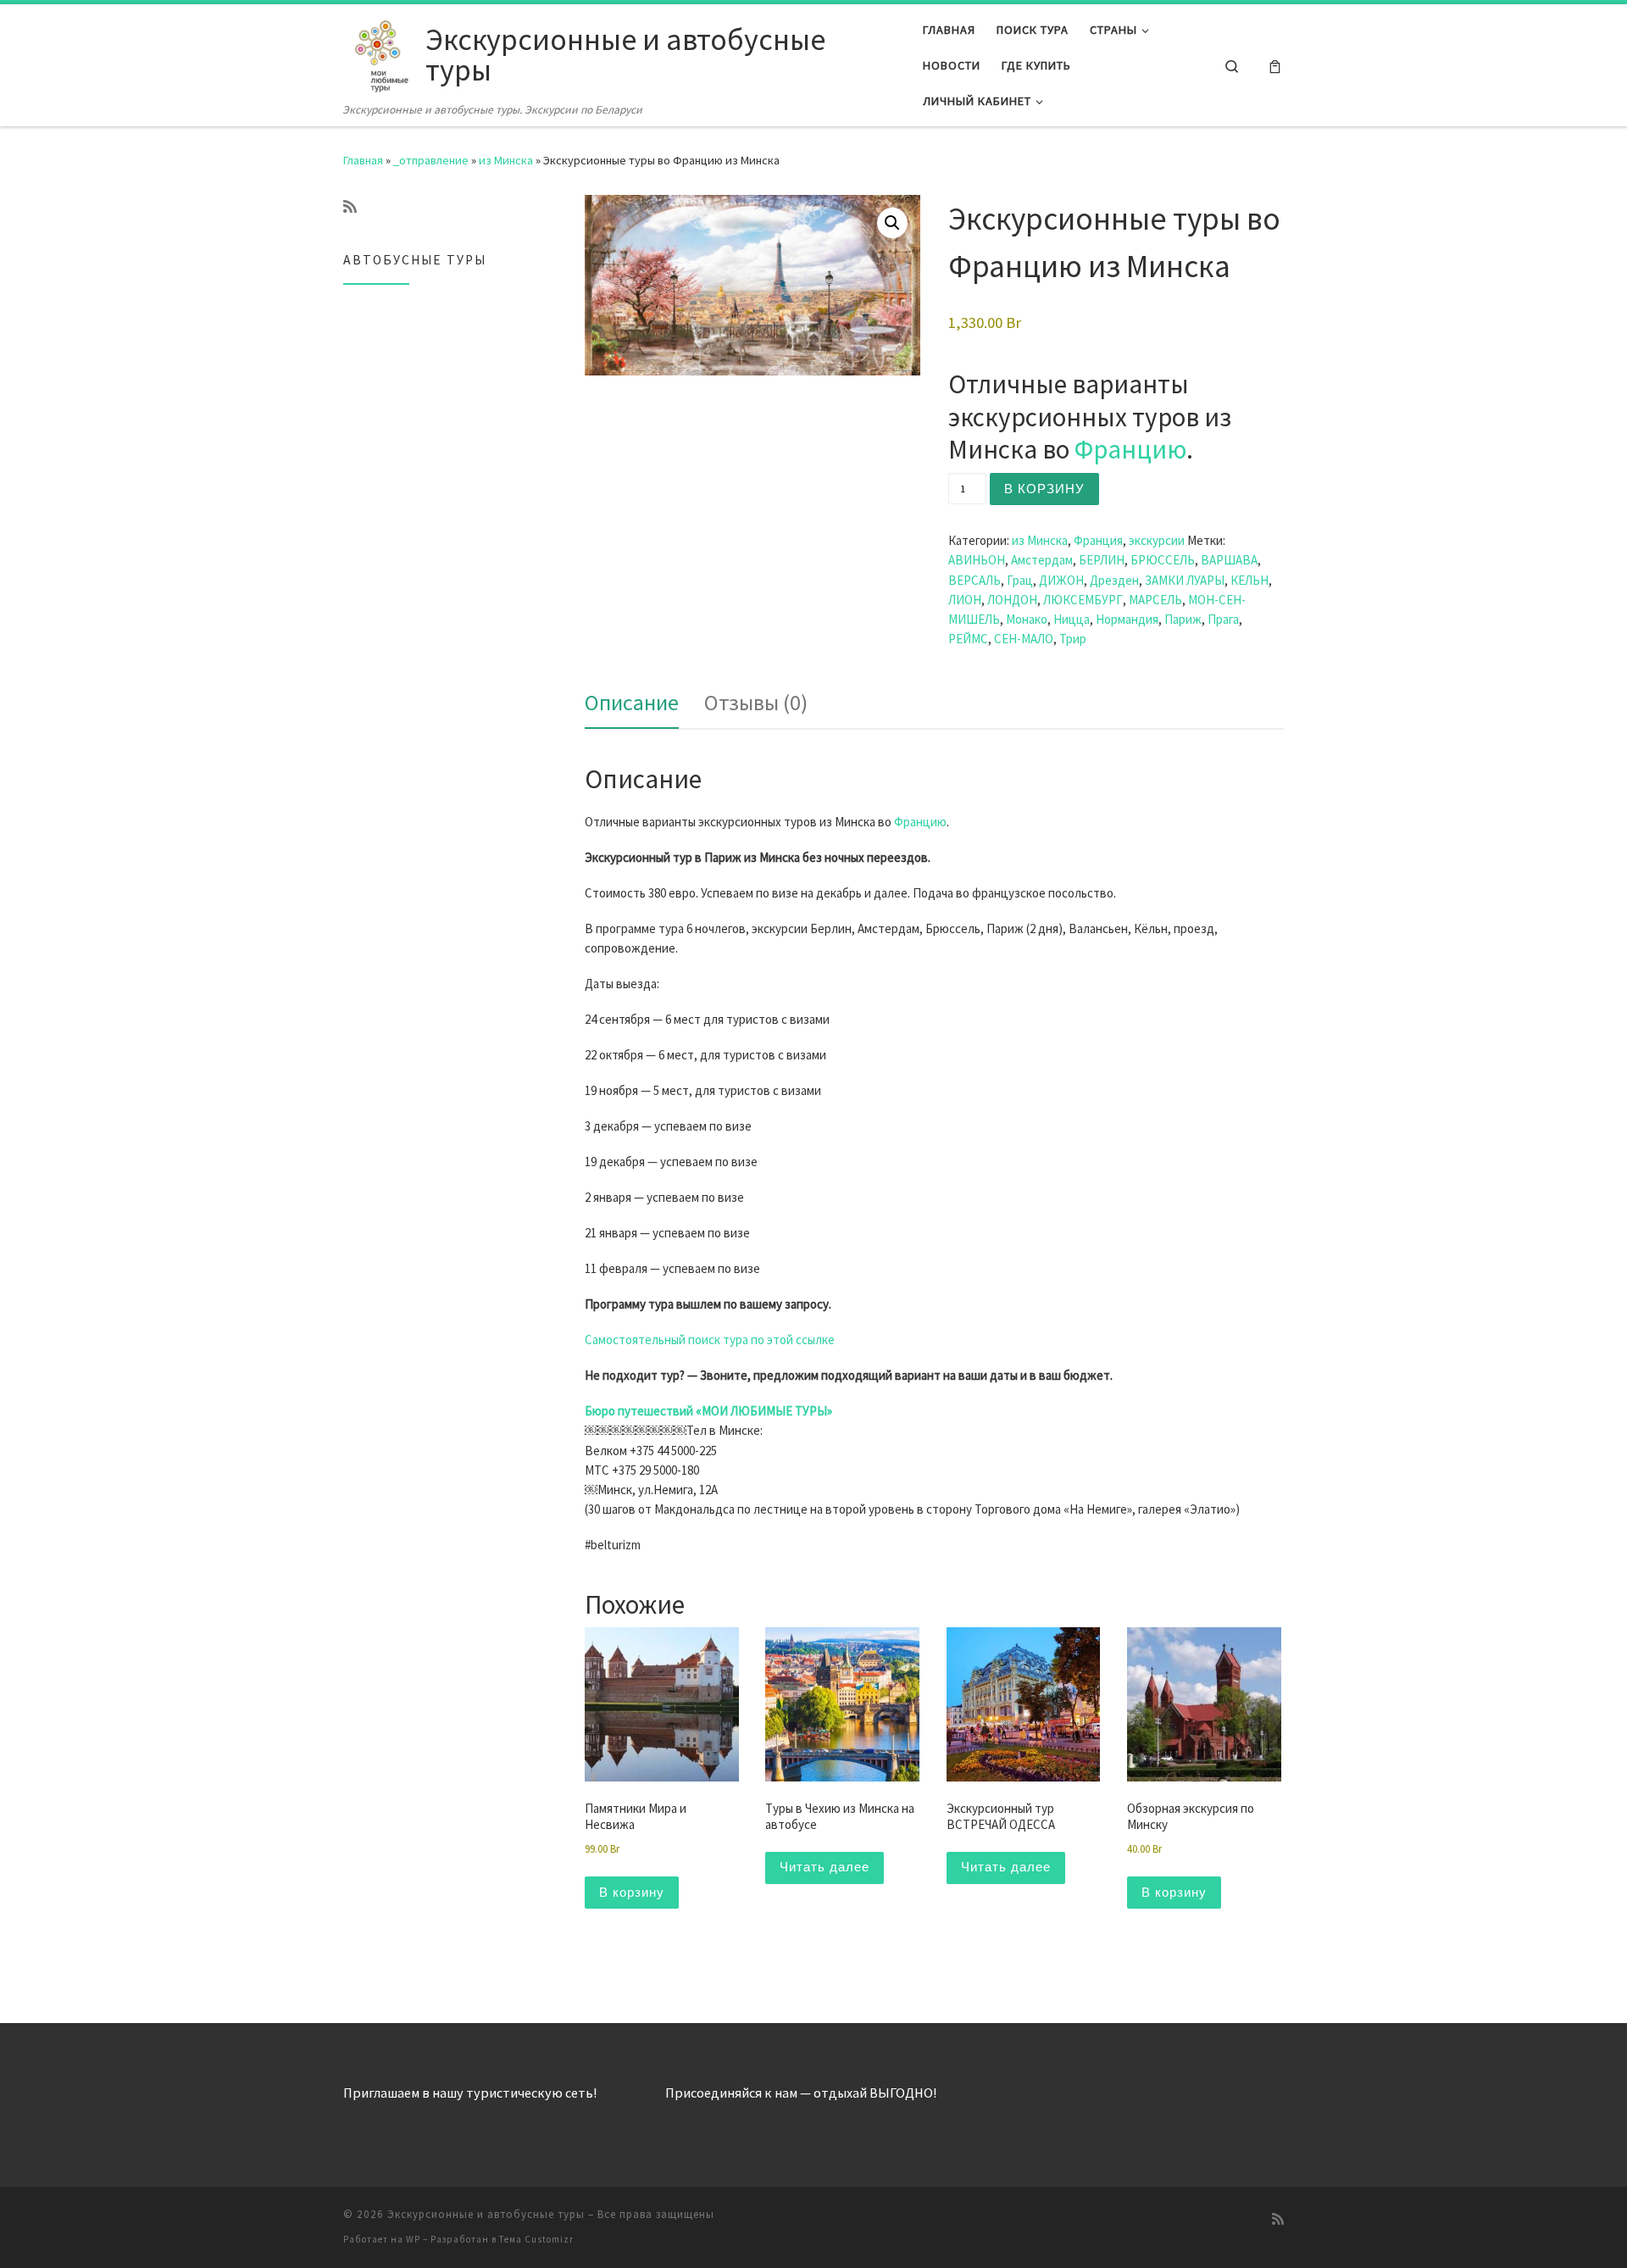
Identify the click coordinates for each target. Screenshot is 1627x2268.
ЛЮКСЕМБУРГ (1083, 600)
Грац (1020, 580)
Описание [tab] (632, 702)
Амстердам (1042, 560)
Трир (1073, 639)
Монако (1027, 619)
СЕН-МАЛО (1024, 639)
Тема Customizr (536, 2239)
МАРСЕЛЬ (1155, 600)
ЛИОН (965, 600)
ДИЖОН (1061, 580)
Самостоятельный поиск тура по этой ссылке (710, 1340)
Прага (1223, 619)
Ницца (1072, 619)
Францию (1130, 449)
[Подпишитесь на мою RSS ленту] (350, 207)
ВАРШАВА (1229, 560)
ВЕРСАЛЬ (975, 580)
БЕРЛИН (1102, 560)
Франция (1098, 540)
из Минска (506, 160)
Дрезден (1114, 580)
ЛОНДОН (1012, 600)
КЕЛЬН (1249, 580)
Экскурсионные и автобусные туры (486, 2214)
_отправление (431, 160)
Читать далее (825, 1867)
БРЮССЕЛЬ (1163, 560)
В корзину (1044, 489)
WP (413, 2239)
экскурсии (1157, 540)
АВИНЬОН (977, 560)
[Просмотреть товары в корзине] (1275, 66)
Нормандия (1127, 619)
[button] (892, 223)
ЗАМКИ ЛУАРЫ (1185, 580)
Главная (363, 160)
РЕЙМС (968, 639)
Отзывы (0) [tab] (756, 702)
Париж (1183, 619)
